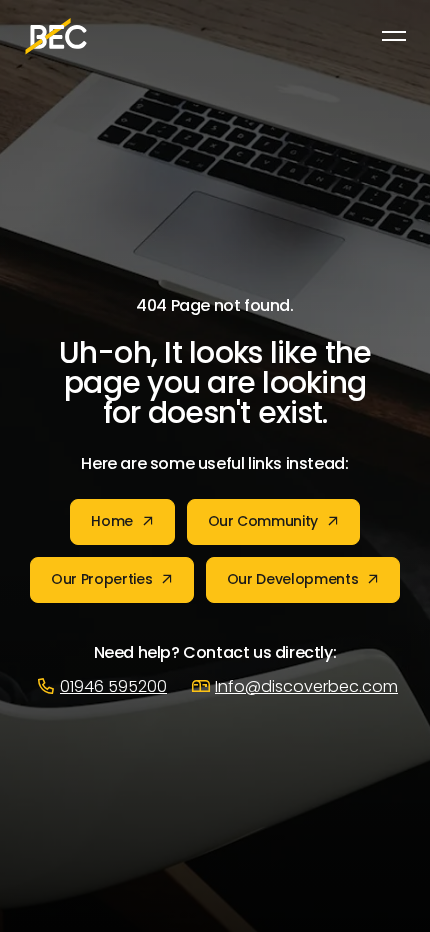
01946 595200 (113, 688)
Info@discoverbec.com (306, 688)
